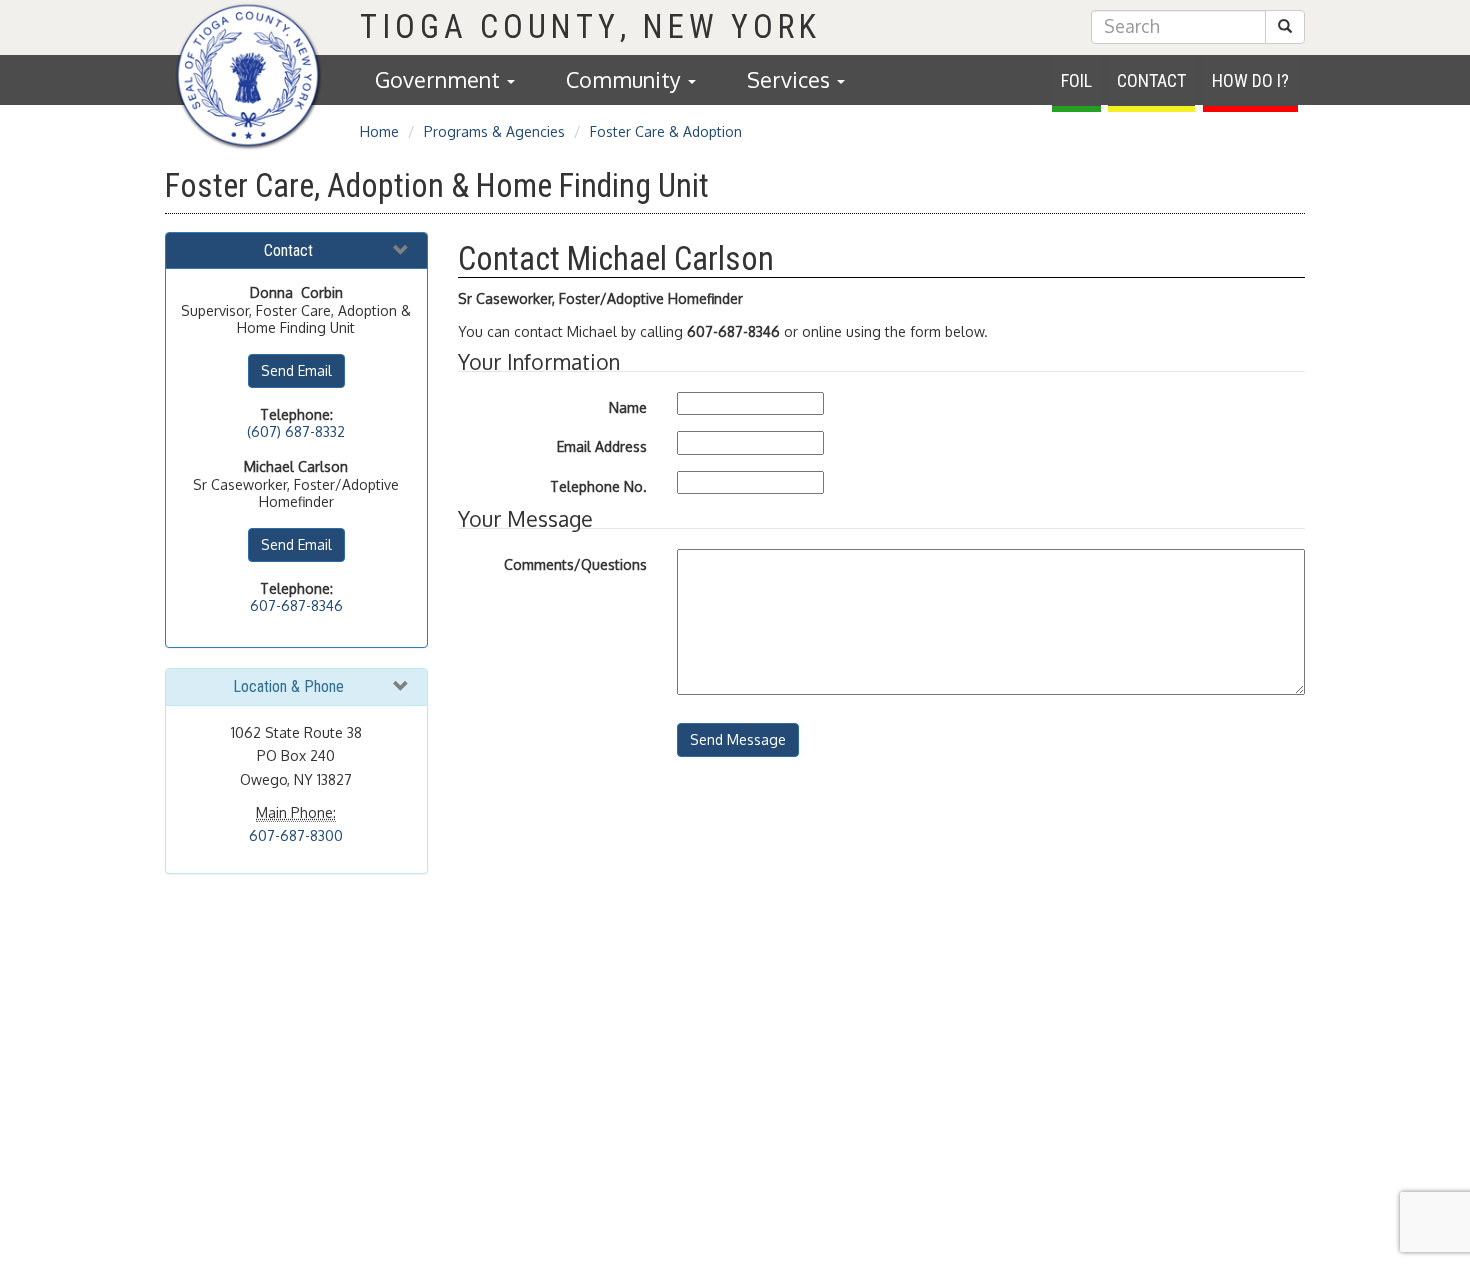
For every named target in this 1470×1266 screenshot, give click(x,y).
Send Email (296, 370)
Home (379, 131)
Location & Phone (288, 686)
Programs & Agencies (494, 131)
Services (791, 79)
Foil (1076, 80)
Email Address (602, 446)
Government (440, 79)
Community (626, 79)
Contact (1151, 80)
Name (628, 407)
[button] (1285, 27)
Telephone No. (598, 486)
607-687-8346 (296, 605)
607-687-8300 (296, 835)
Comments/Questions (575, 564)
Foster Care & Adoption (666, 131)
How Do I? (1250, 80)
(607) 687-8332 (296, 431)
